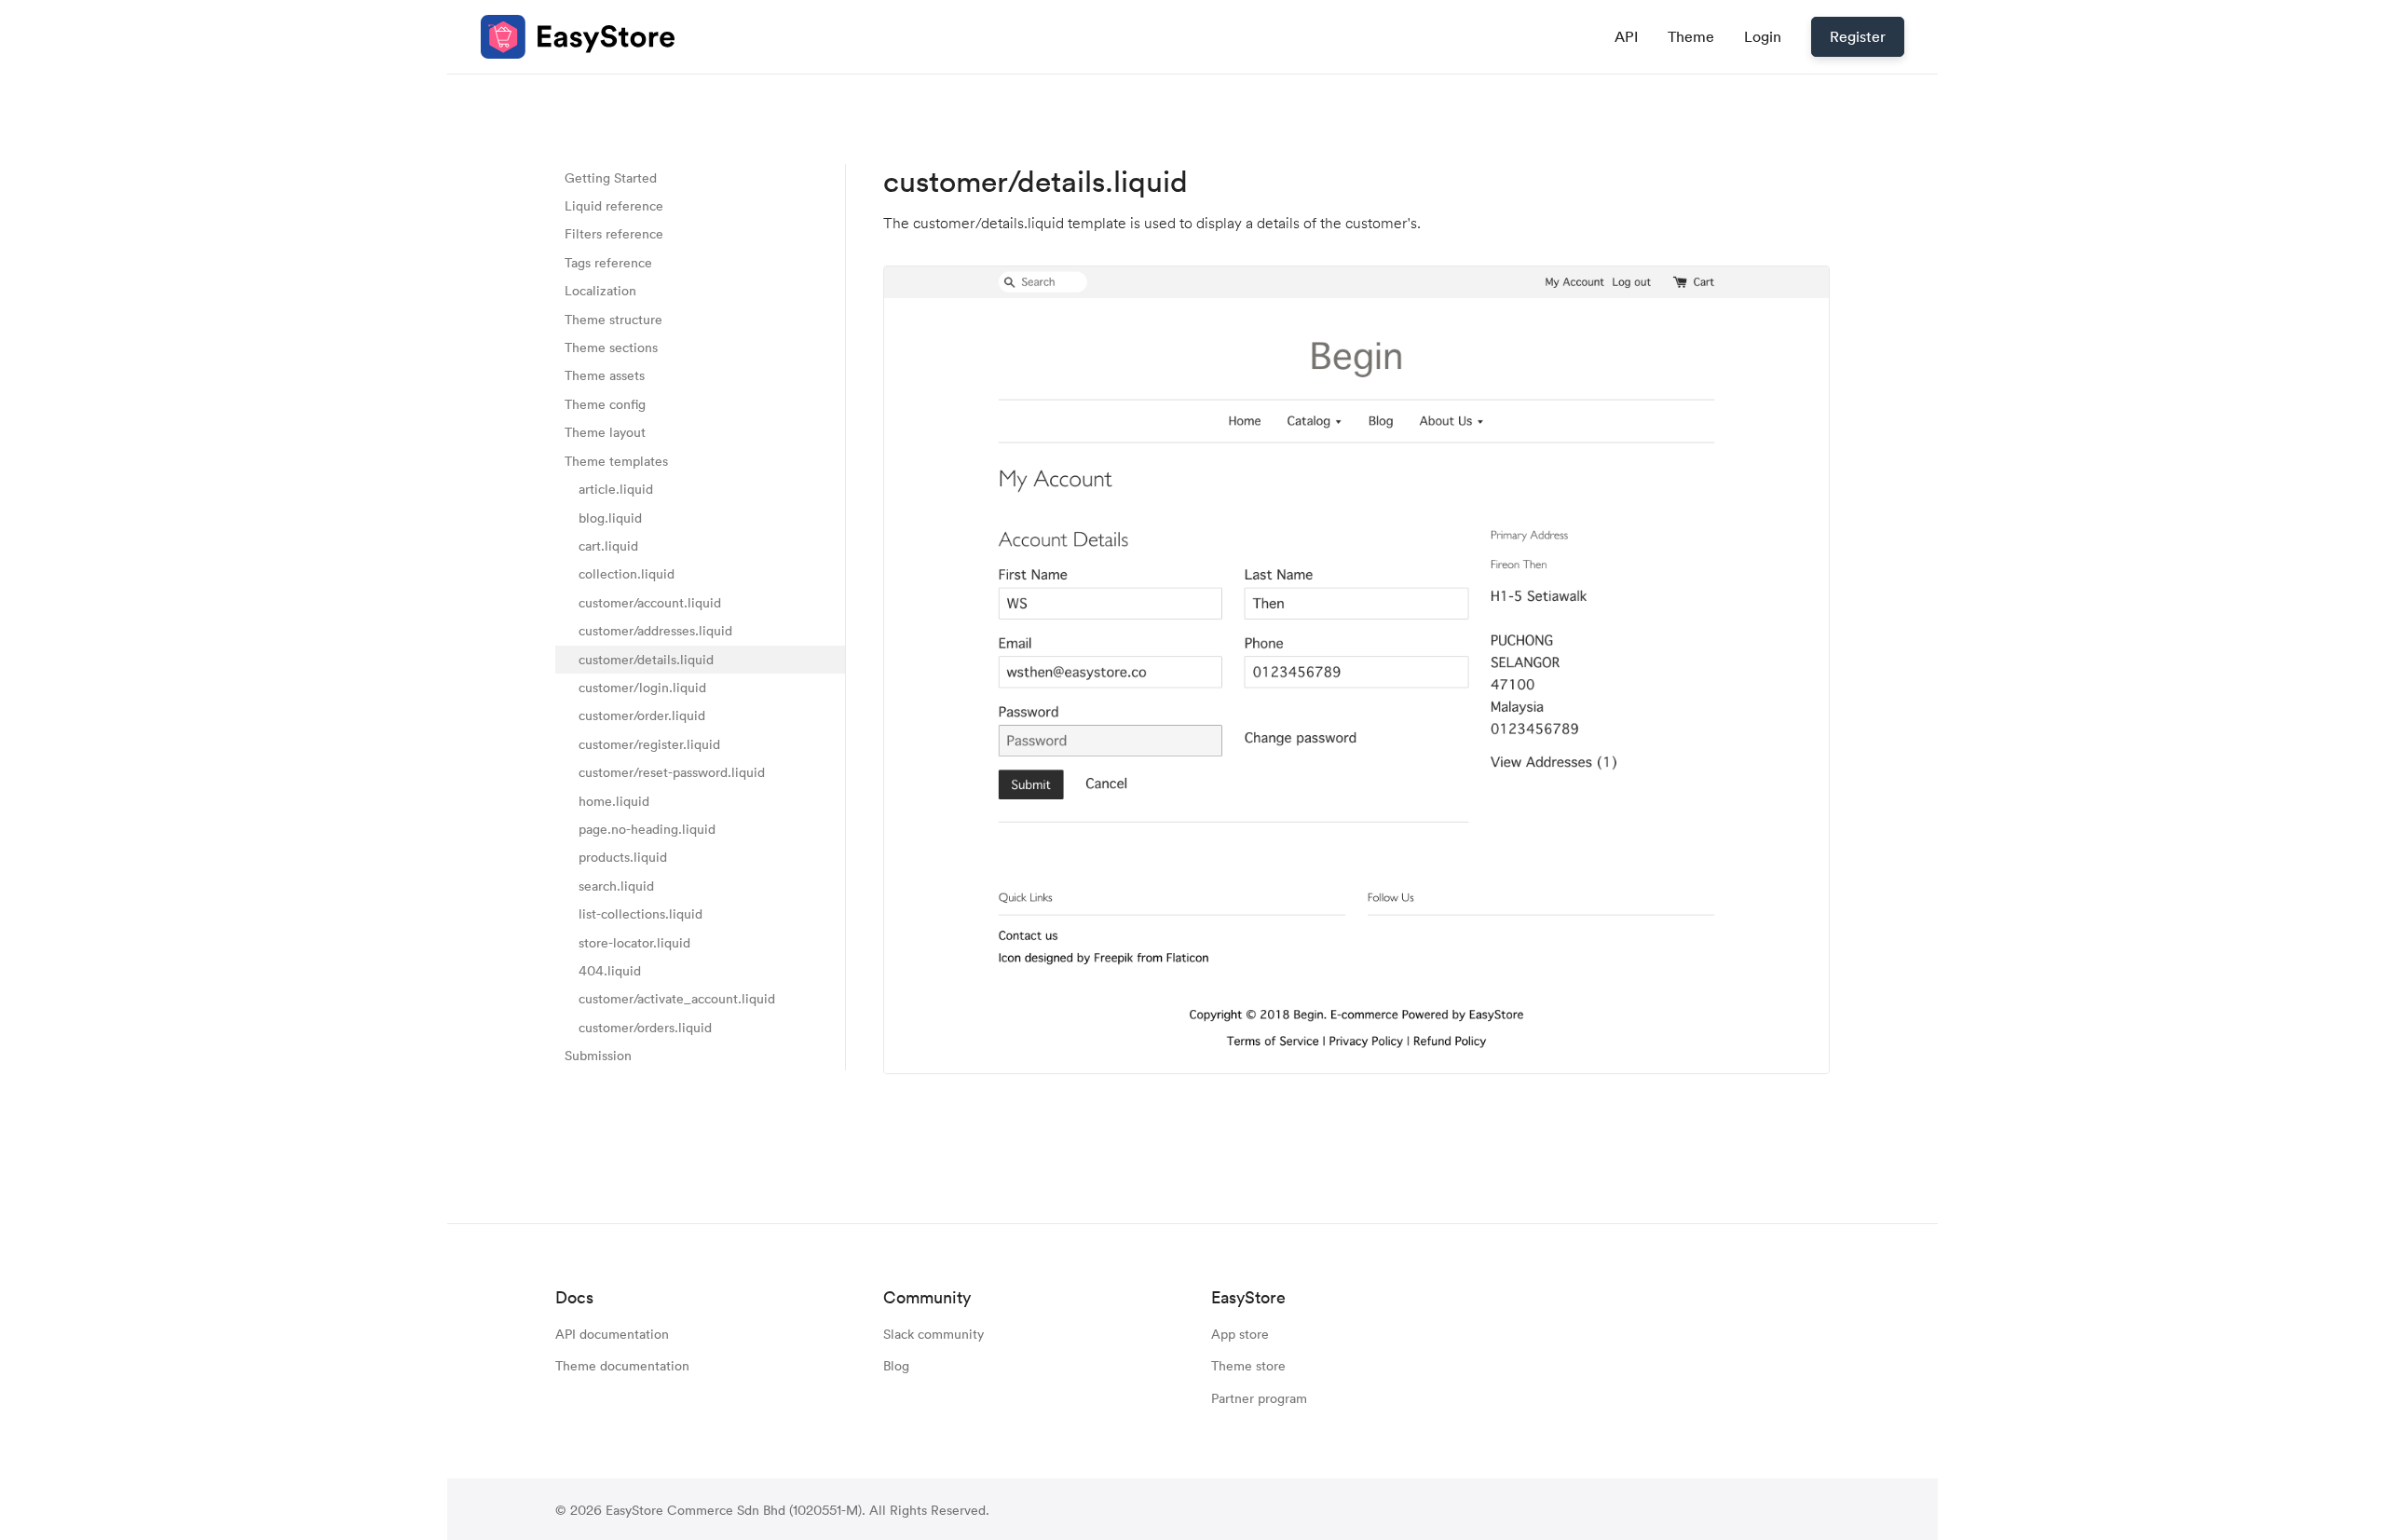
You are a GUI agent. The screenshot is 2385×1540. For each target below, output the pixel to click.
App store (1240, 1334)
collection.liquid (627, 574)
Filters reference (614, 234)
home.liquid (614, 801)
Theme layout (605, 433)
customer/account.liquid (650, 602)
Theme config (605, 404)
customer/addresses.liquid (655, 631)
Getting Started (611, 177)
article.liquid (616, 489)
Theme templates (616, 461)
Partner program (1259, 1398)
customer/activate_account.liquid (677, 999)
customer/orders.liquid (645, 1027)
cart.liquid (608, 545)
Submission (598, 1056)
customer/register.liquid (649, 744)
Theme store (1248, 1365)
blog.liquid (610, 518)
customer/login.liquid (642, 687)
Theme (1691, 36)
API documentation (612, 1334)
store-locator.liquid (634, 942)
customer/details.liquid (646, 659)
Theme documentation (622, 1365)
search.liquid (616, 886)
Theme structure (613, 319)
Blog (896, 1365)
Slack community (934, 1334)
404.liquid (610, 970)
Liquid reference (614, 205)
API (1626, 36)
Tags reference (608, 262)
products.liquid (623, 858)
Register (1858, 36)
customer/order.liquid (642, 716)
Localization (600, 291)
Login (1763, 36)
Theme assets (605, 376)
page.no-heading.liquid (647, 829)
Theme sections (611, 347)
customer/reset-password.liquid (672, 773)
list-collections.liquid (641, 914)
